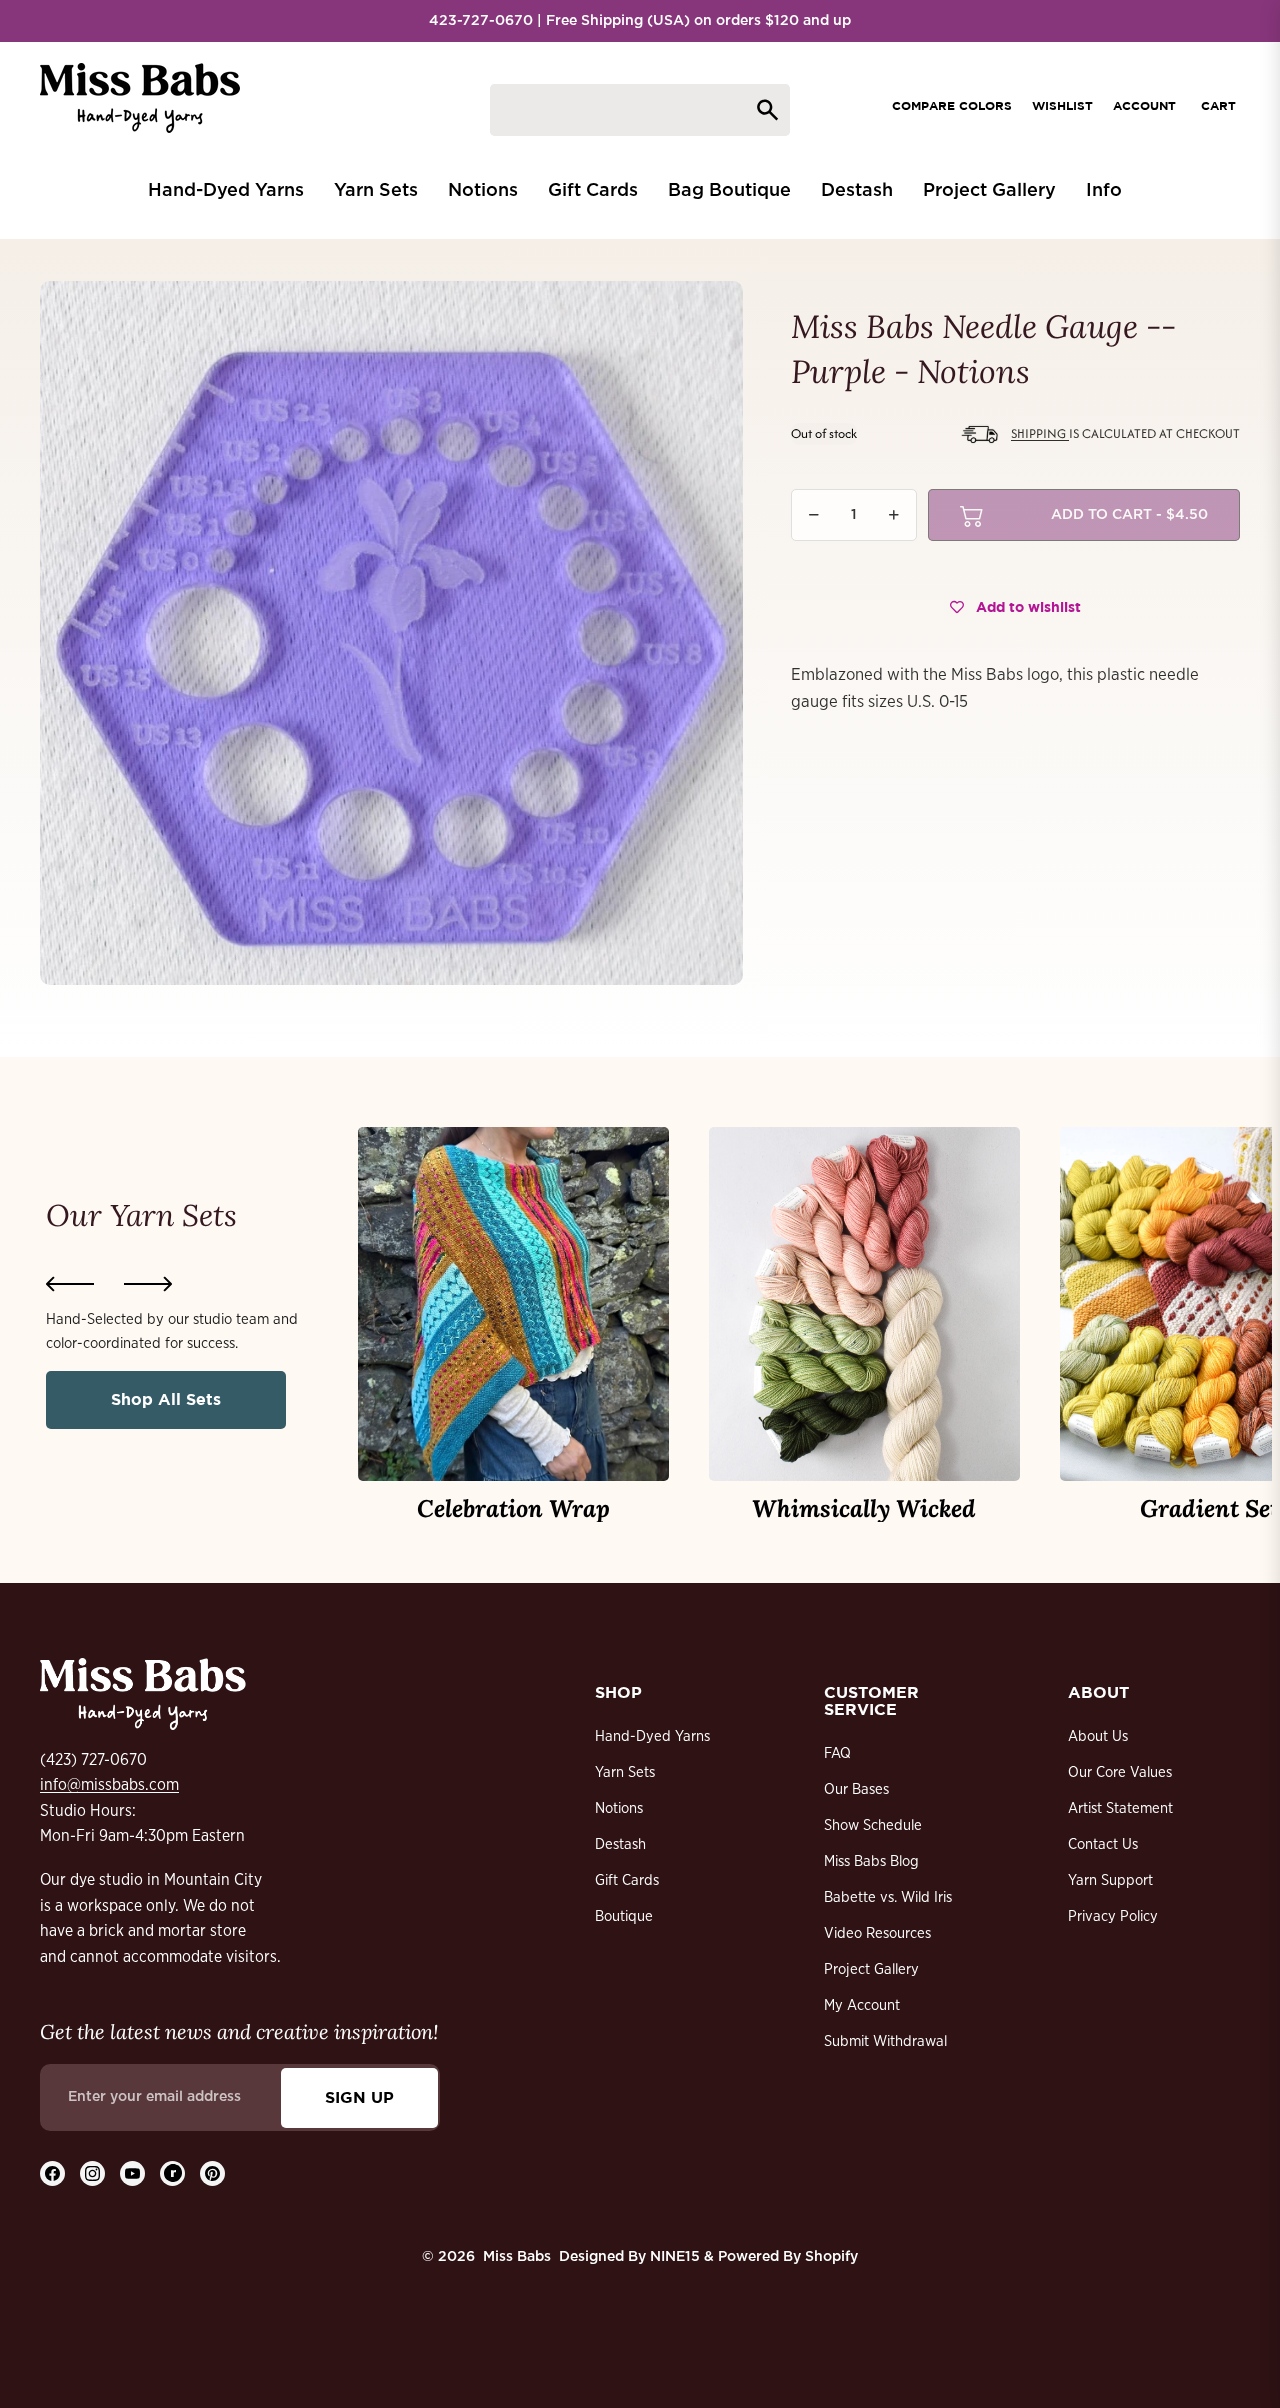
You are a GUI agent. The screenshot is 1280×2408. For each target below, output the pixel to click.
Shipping (1040, 433)
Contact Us (1103, 1844)
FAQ (837, 1753)
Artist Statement (1120, 1808)
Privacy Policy (1113, 1916)
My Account (862, 2005)
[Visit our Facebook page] (52, 2173)
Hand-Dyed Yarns (652, 1736)
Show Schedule (873, 1825)
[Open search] (640, 110)
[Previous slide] (70, 1284)
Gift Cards (627, 1880)
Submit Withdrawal (885, 2041)
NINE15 (675, 2257)
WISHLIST (1062, 105)
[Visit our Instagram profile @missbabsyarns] (92, 2173)
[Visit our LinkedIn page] (172, 2173)
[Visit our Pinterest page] (212, 2173)
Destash (620, 1844)
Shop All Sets (166, 1399)
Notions (619, 1808)
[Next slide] (148, 1284)
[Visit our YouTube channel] (132, 2173)
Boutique (624, 1916)
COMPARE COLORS (952, 105)
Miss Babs (517, 2257)
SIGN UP (359, 2097)
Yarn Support (1110, 1880)
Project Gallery (871, 1969)
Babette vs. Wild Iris (888, 1897)
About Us (1098, 1736)
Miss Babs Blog (871, 1861)
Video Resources (877, 1933)
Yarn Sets (625, 1772)
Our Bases (856, 1789)
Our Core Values (1120, 1772)
